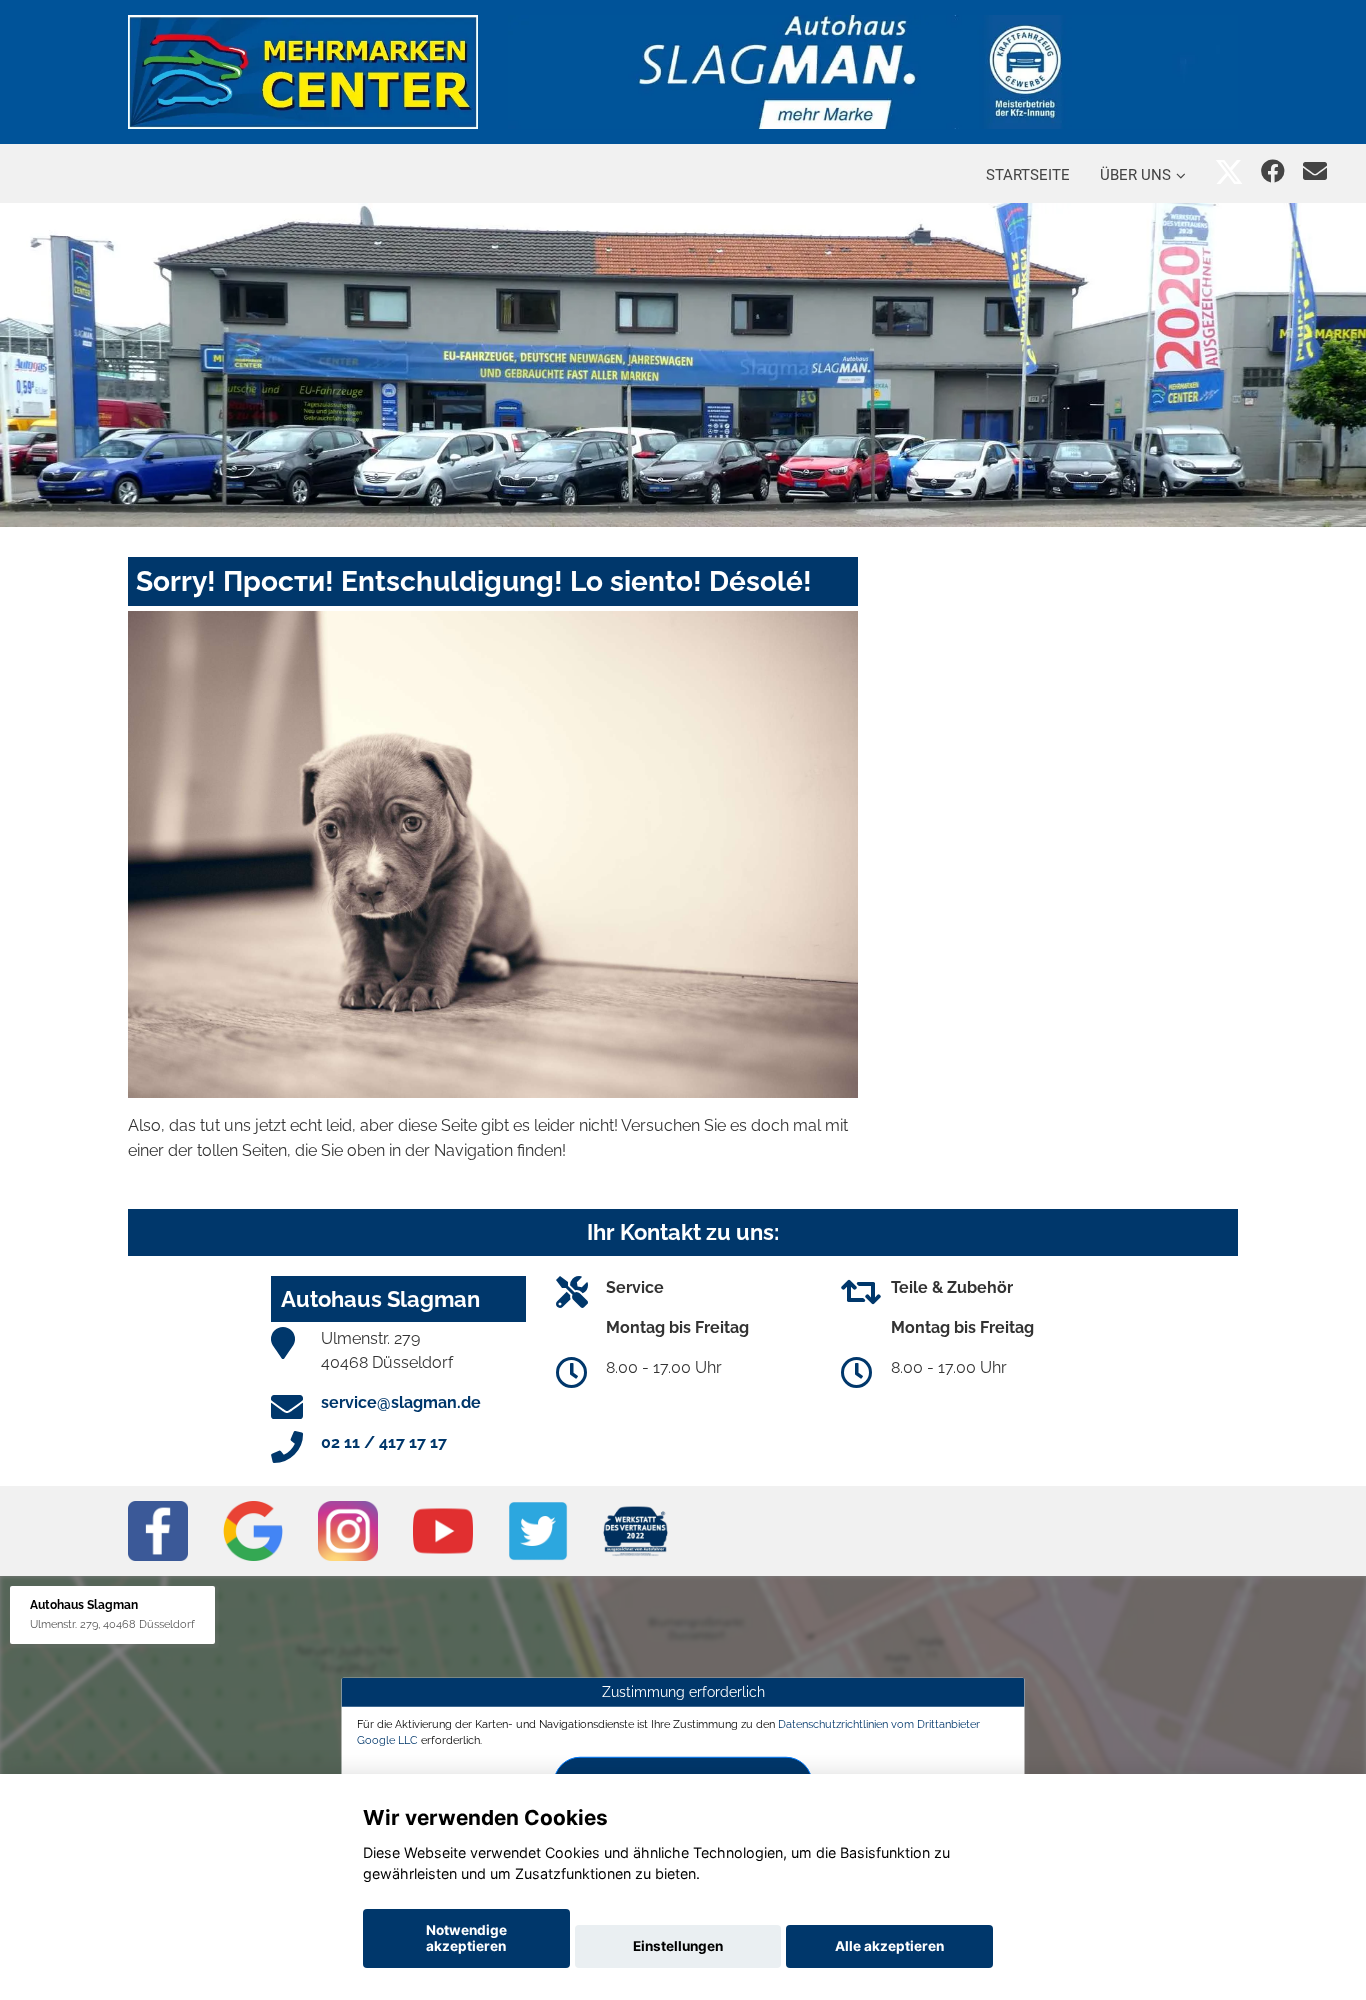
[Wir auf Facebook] (1273, 171)
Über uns (1135, 175)
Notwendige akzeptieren (466, 1938)
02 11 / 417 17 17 (384, 1442)
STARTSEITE (1028, 175)
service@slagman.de (401, 1402)
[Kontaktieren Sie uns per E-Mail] (1315, 171)
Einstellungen (678, 1946)
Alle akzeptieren (889, 1946)
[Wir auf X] (1229, 171)
